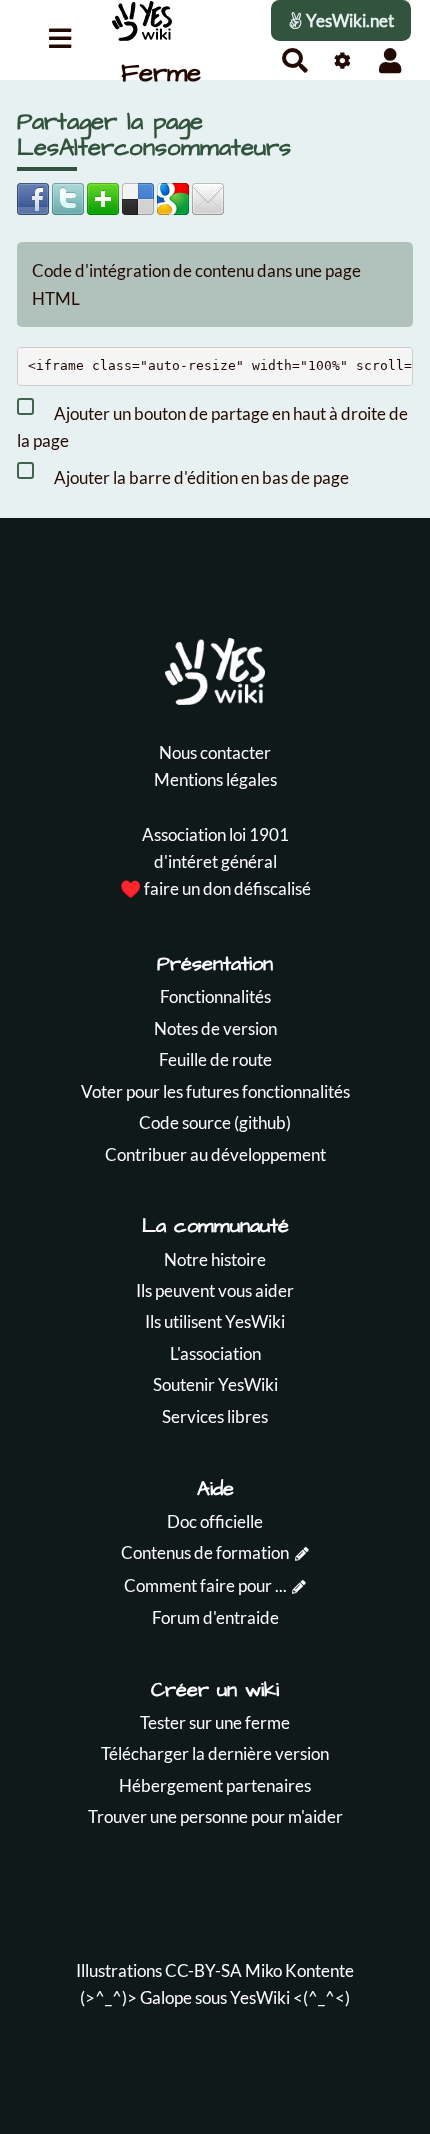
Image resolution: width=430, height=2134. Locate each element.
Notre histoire (215, 1259)
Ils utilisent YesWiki (215, 1321)
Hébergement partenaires (215, 1785)
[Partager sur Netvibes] (103, 197)
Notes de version (215, 1028)
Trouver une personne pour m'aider (215, 1816)
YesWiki (260, 1997)
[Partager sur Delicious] (138, 197)
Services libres (215, 1416)
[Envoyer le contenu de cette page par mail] (208, 197)
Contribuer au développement (215, 1154)
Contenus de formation (205, 1552)
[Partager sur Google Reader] (173, 197)
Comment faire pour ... (205, 1585)
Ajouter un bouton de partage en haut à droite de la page (212, 427)
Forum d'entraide (215, 1617)
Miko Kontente (299, 1970)
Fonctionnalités (215, 996)
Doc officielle (215, 1521)
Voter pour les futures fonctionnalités (215, 1091)
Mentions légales (215, 779)
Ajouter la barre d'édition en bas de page (200, 476)
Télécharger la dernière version (215, 1753)
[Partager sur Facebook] (33, 197)
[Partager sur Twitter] (68, 197)
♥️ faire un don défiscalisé (215, 888)
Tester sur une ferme (215, 1722)
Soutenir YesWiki (215, 1384)
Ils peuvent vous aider (215, 1290)
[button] (390, 60)
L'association (215, 1353)
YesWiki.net (348, 20)
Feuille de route (215, 1059)
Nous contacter (215, 752)
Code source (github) (215, 1122)
